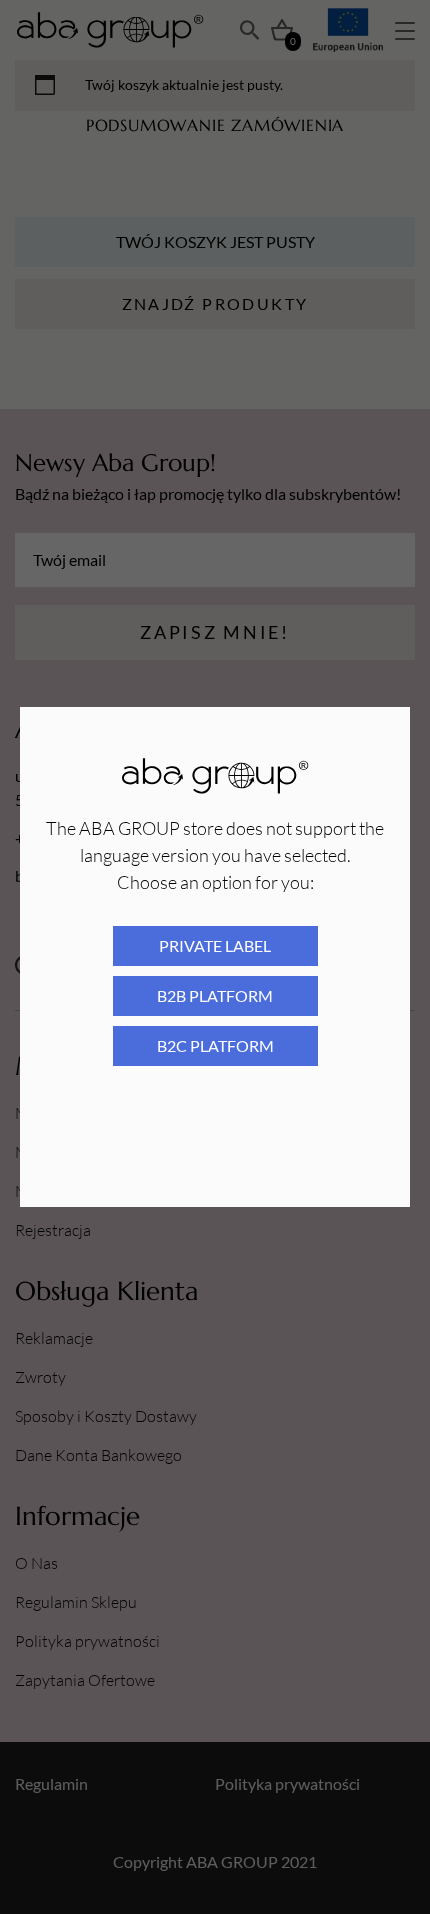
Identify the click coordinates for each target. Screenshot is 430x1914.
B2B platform (215, 995)
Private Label (215, 945)
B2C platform (215, 1045)
